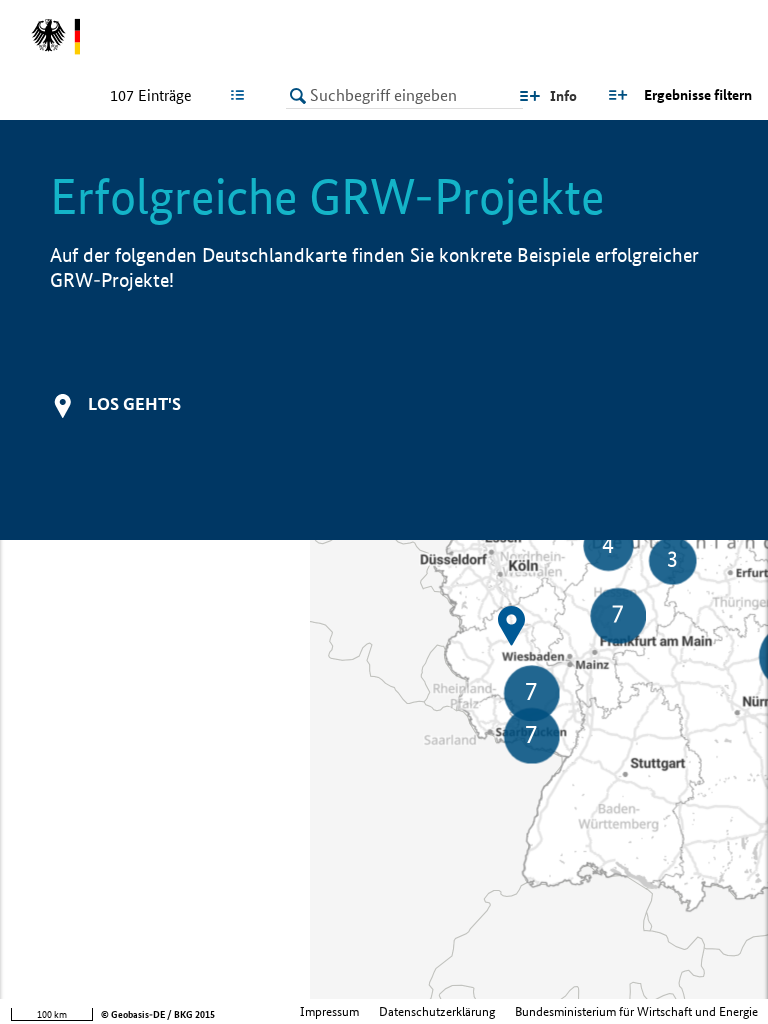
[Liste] (241, 95)
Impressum (329, 1011)
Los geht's (134, 403)
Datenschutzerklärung (437, 1011)
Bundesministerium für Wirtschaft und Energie (636, 1011)
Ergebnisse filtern (698, 95)
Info (563, 96)
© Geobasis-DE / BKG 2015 (158, 1014)
